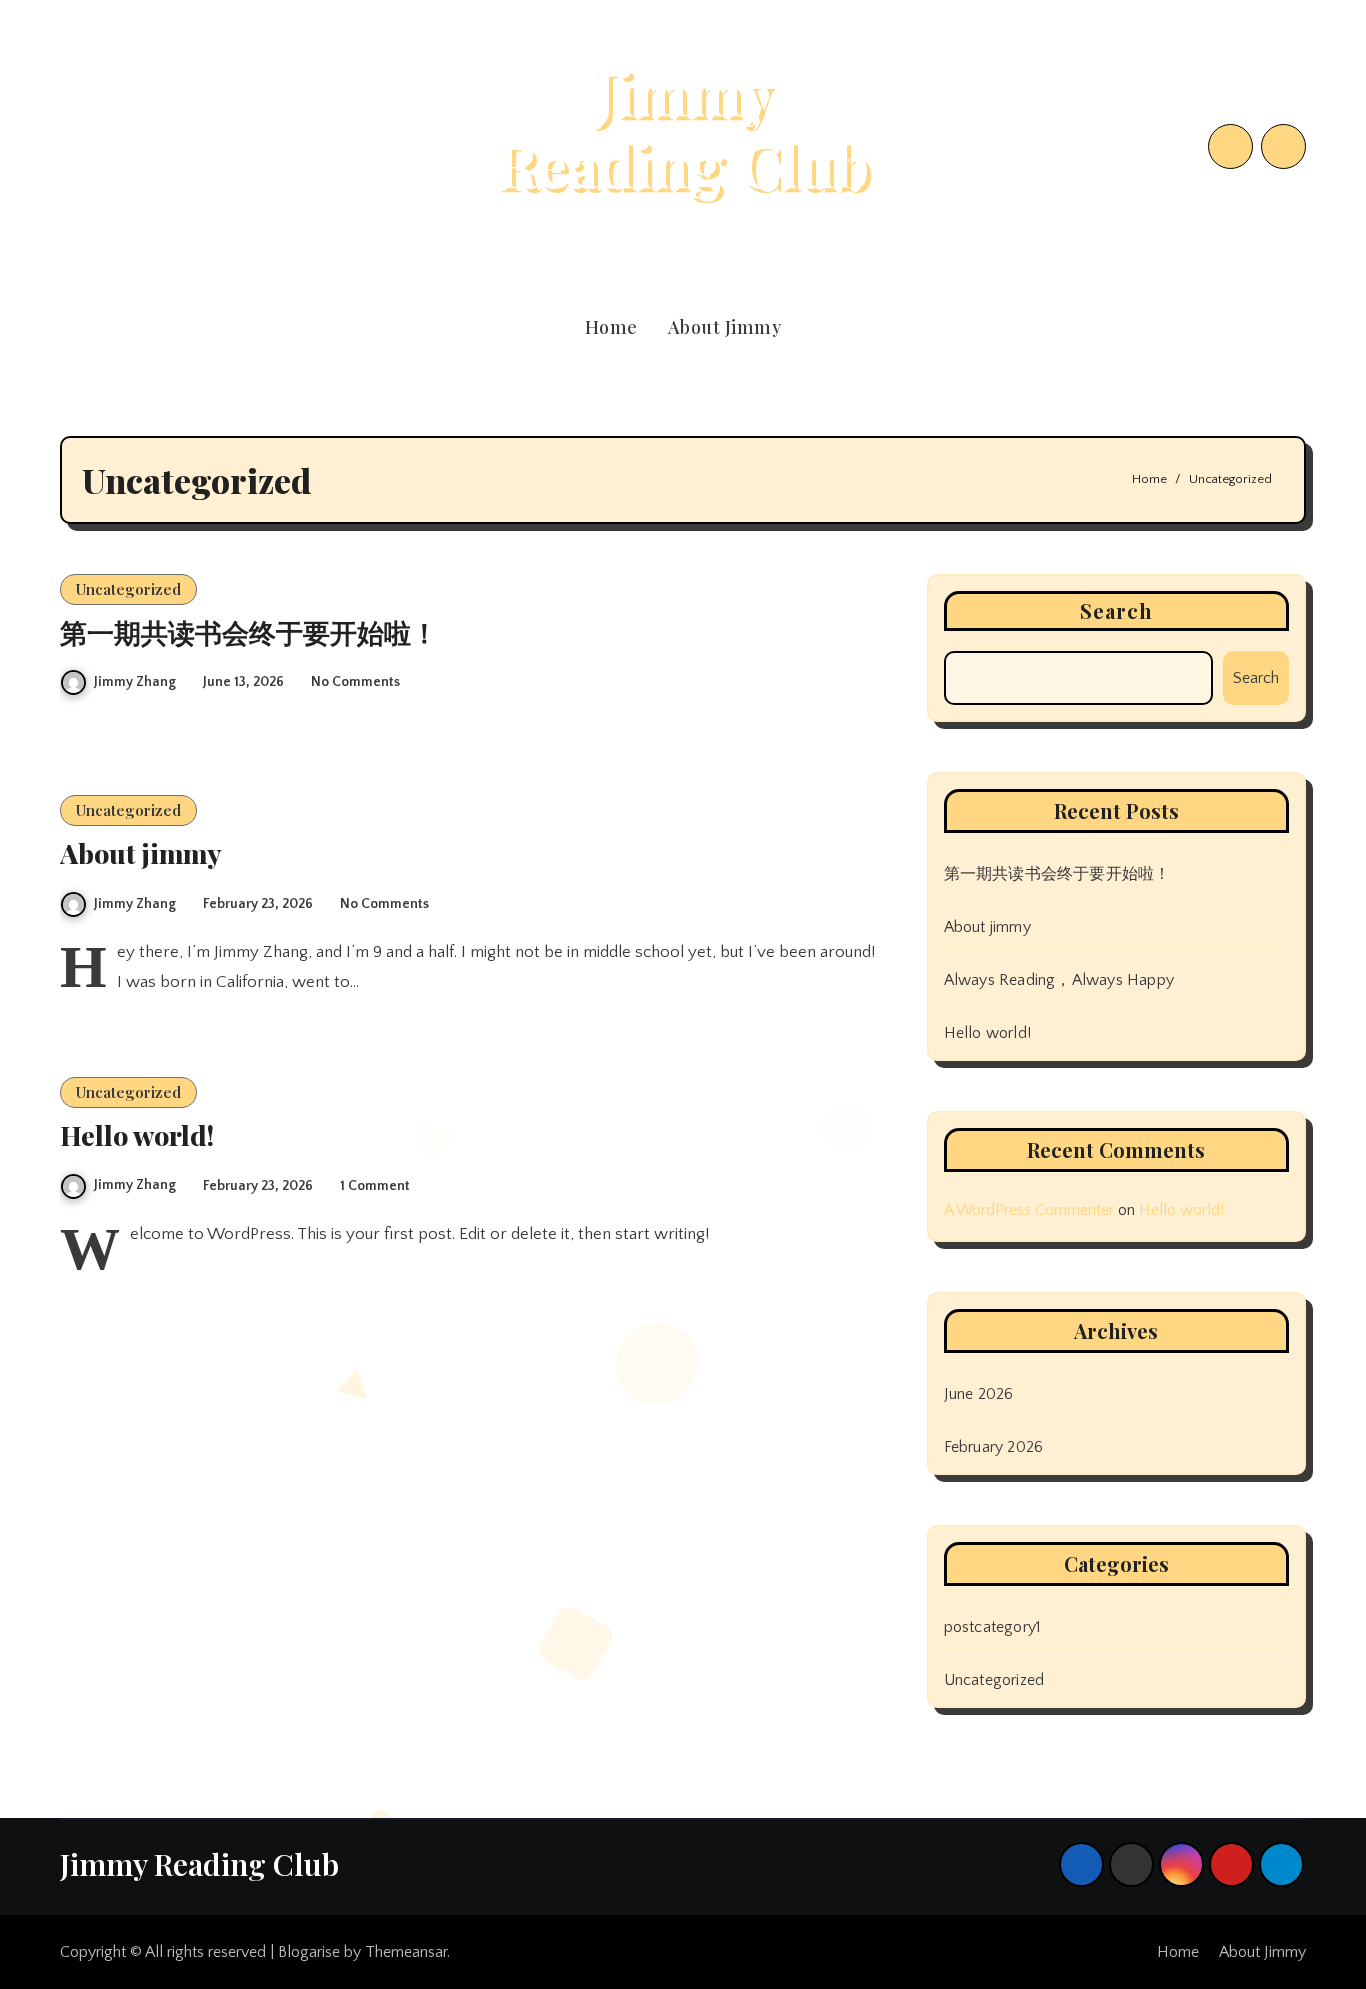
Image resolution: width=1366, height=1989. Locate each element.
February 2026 (994, 1447)
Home (611, 327)
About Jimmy (725, 327)
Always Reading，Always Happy (1059, 980)
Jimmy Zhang (135, 682)
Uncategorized (128, 589)
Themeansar (406, 1952)
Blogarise (309, 1952)
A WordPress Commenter (1029, 1210)
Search (1117, 610)
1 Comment (375, 1186)
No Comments (355, 682)
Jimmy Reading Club (682, 127)
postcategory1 (993, 1627)
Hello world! (137, 1135)
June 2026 (979, 1394)
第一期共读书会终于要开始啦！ (249, 632)
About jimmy (141, 853)
